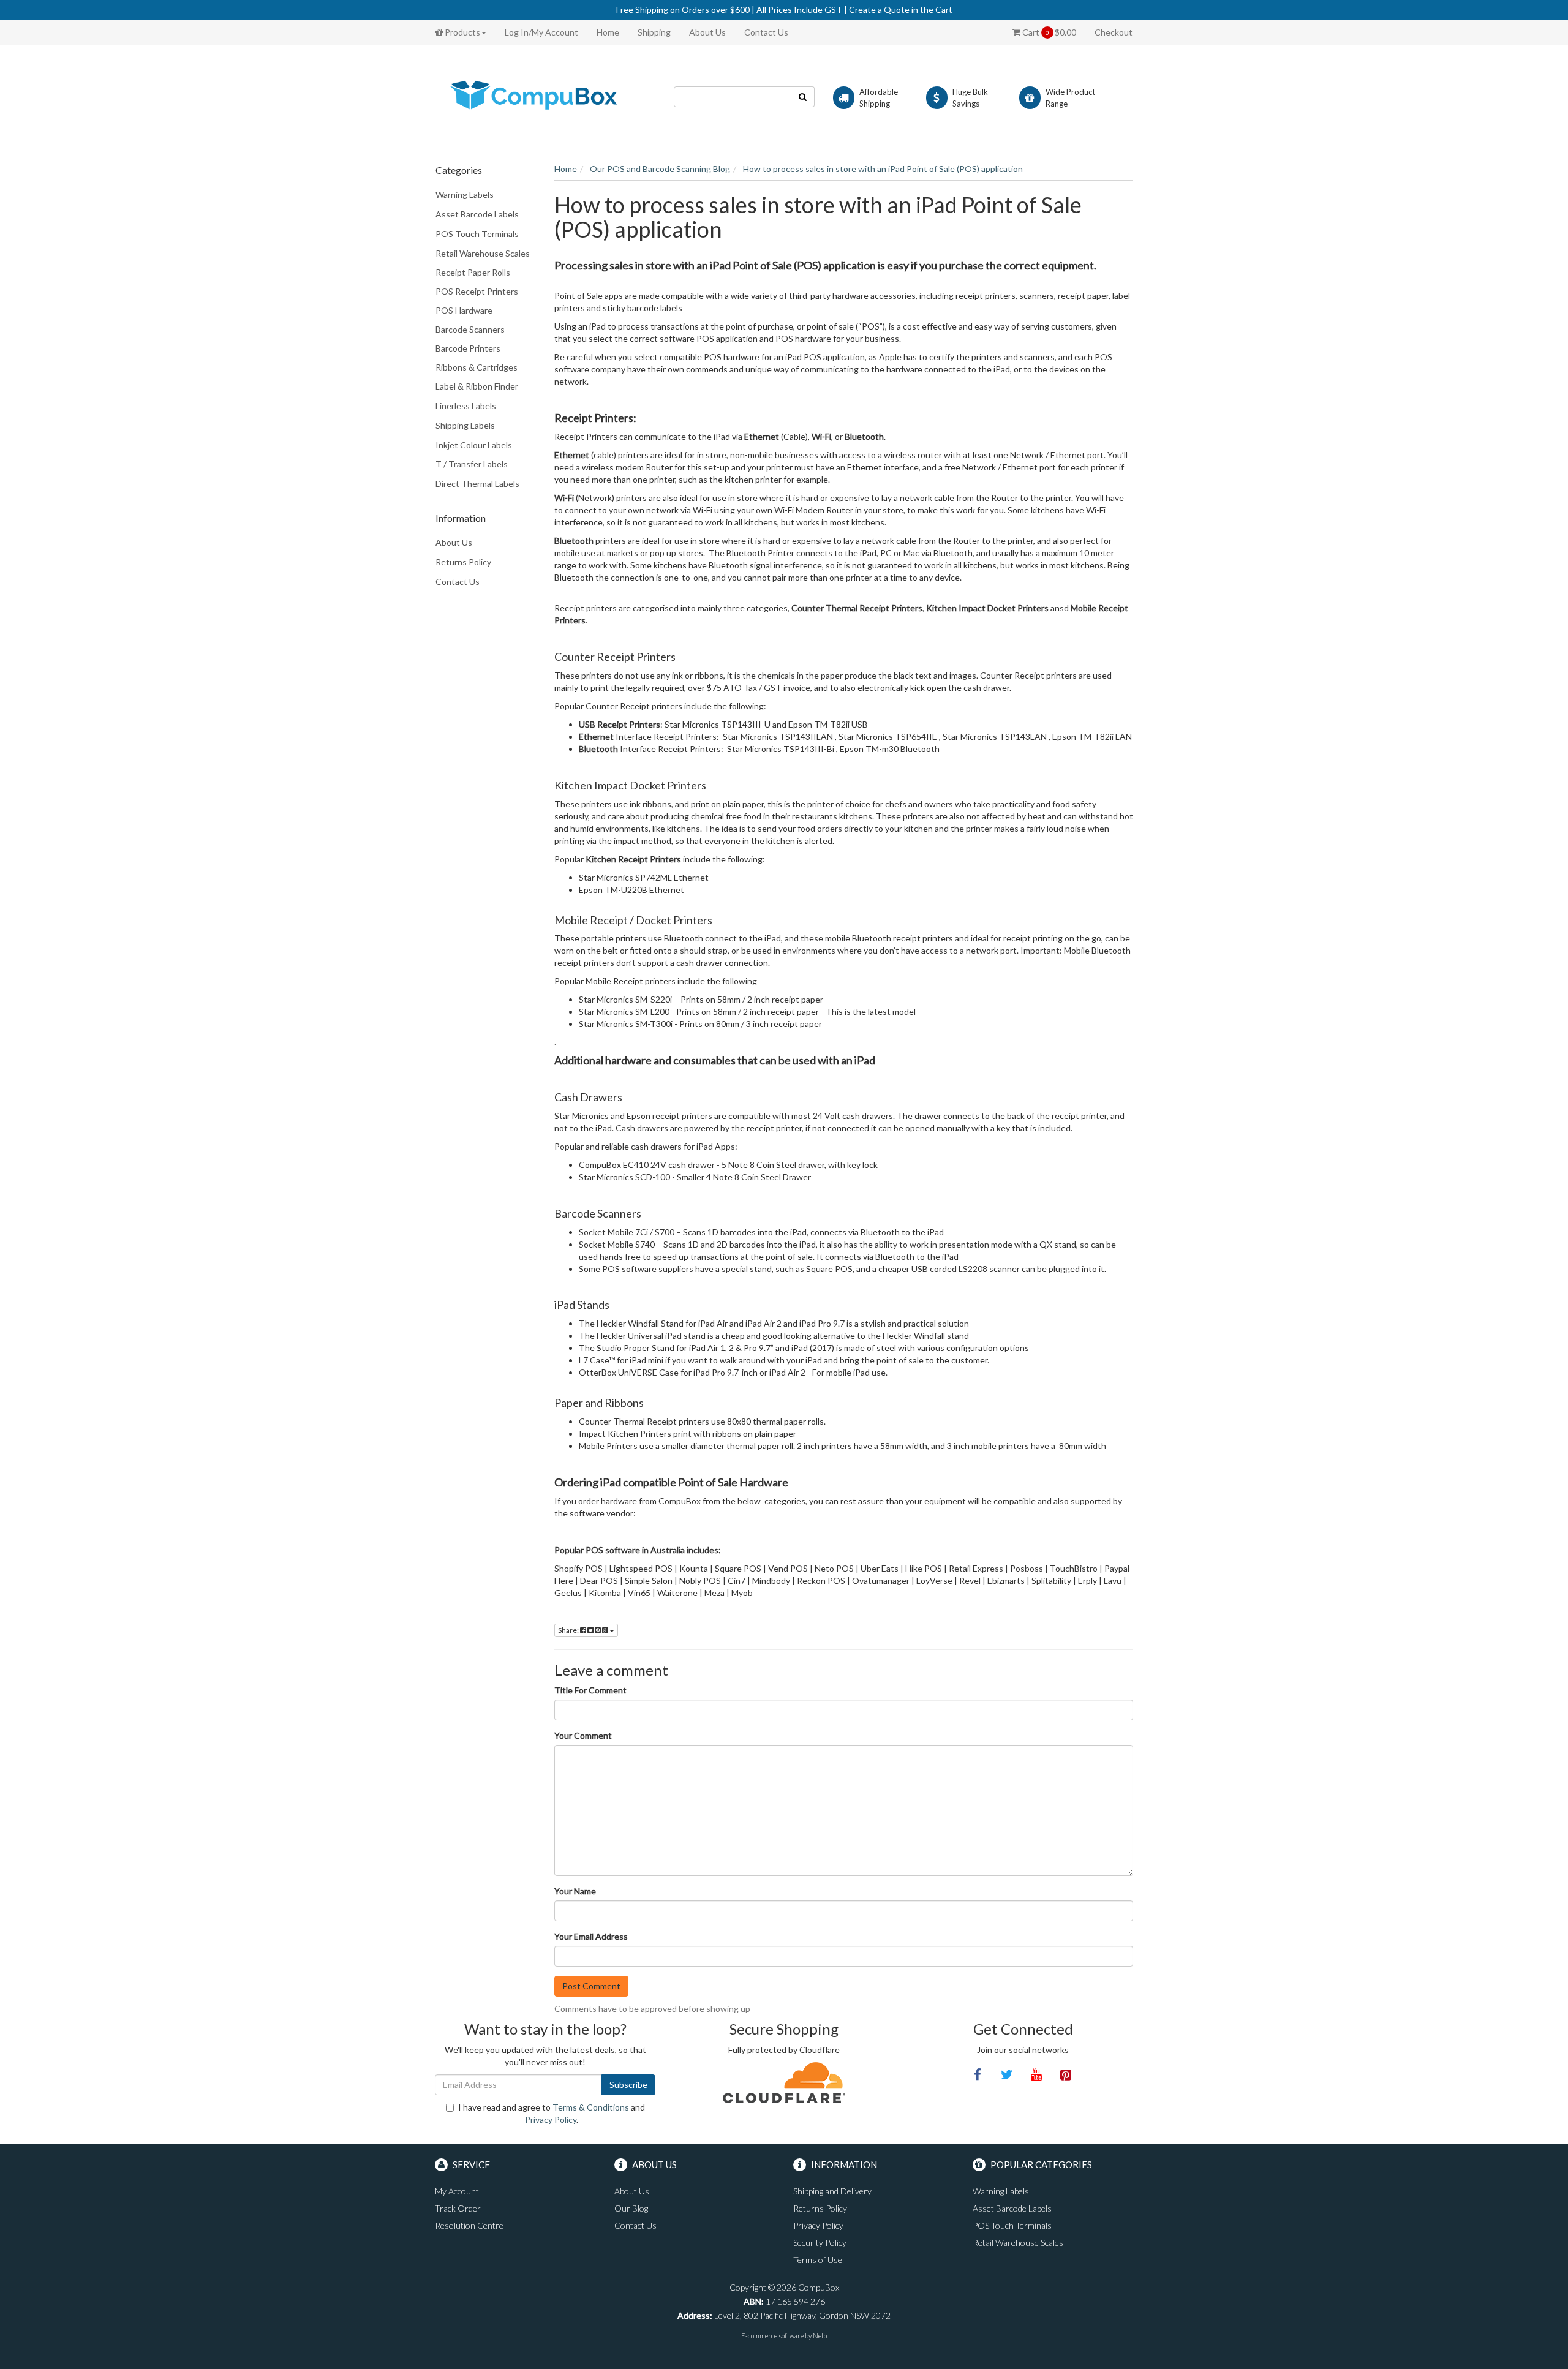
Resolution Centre (469, 2225)
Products (462, 32)
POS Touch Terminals (477, 234)
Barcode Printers (468, 348)
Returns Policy (463, 562)
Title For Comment (590, 1690)
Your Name (575, 1891)
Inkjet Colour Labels (474, 445)
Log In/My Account (541, 32)
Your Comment (583, 1735)
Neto (820, 2336)
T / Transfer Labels (472, 464)
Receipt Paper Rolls (473, 272)
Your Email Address (591, 1936)
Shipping (654, 32)
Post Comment (591, 1986)
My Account (457, 2191)
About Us (707, 32)
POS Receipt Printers (477, 291)
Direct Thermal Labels (477, 484)
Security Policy (820, 2243)
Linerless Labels (466, 406)
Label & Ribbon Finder (477, 386)
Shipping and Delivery (832, 2191)
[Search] (803, 97)
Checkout (1114, 32)
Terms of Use (818, 2260)
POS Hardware (464, 310)
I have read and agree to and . (552, 2113)
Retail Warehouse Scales (483, 253)
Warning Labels (465, 194)
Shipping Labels (465, 425)
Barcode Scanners (470, 329)
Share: (569, 1630)
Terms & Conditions (591, 2107)
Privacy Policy (551, 2119)
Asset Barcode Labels (477, 214)
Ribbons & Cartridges (477, 367)
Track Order (458, 2208)
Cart (1048, 32)
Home (608, 32)
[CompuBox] (545, 96)
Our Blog (631, 2208)
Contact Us (766, 32)
